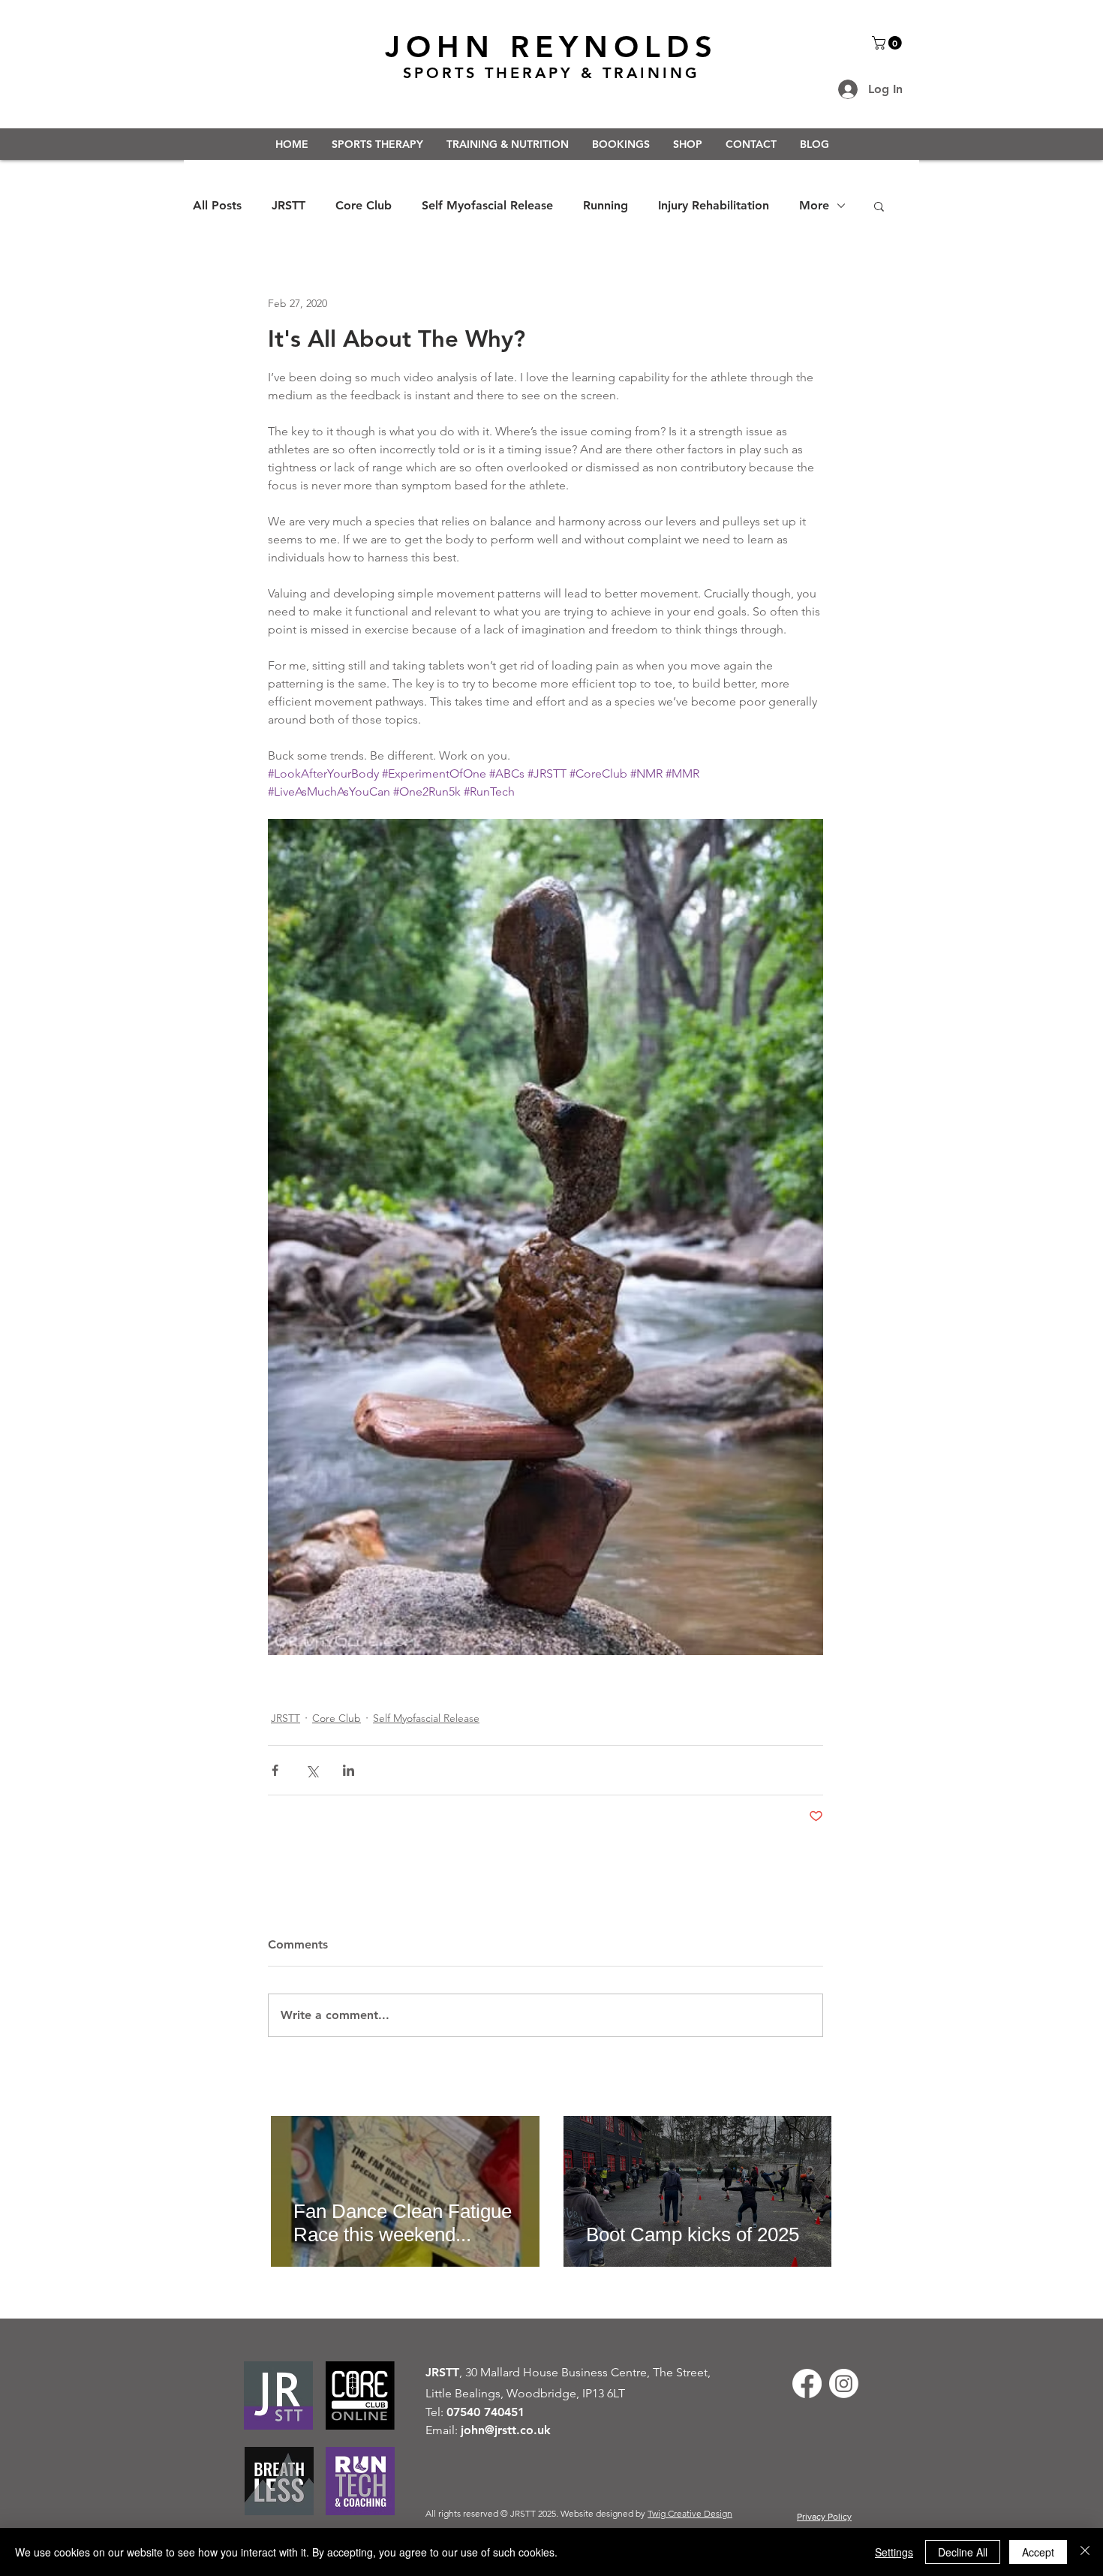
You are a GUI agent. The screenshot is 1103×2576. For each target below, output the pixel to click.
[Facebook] (807, 2383)
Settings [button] (894, 2552)
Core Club (364, 205)
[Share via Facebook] (275, 1770)
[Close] (1085, 2552)
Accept (1038, 2552)
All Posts (217, 205)
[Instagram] (844, 2383)
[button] (888, 43)
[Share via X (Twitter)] (312, 1770)
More (814, 205)
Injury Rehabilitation (714, 205)
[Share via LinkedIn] (349, 1770)
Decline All (963, 2552)
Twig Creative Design (690, 2513)
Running (606, 205)
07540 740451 (485, 2412)
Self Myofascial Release (487, 205)
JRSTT (289, 205)
